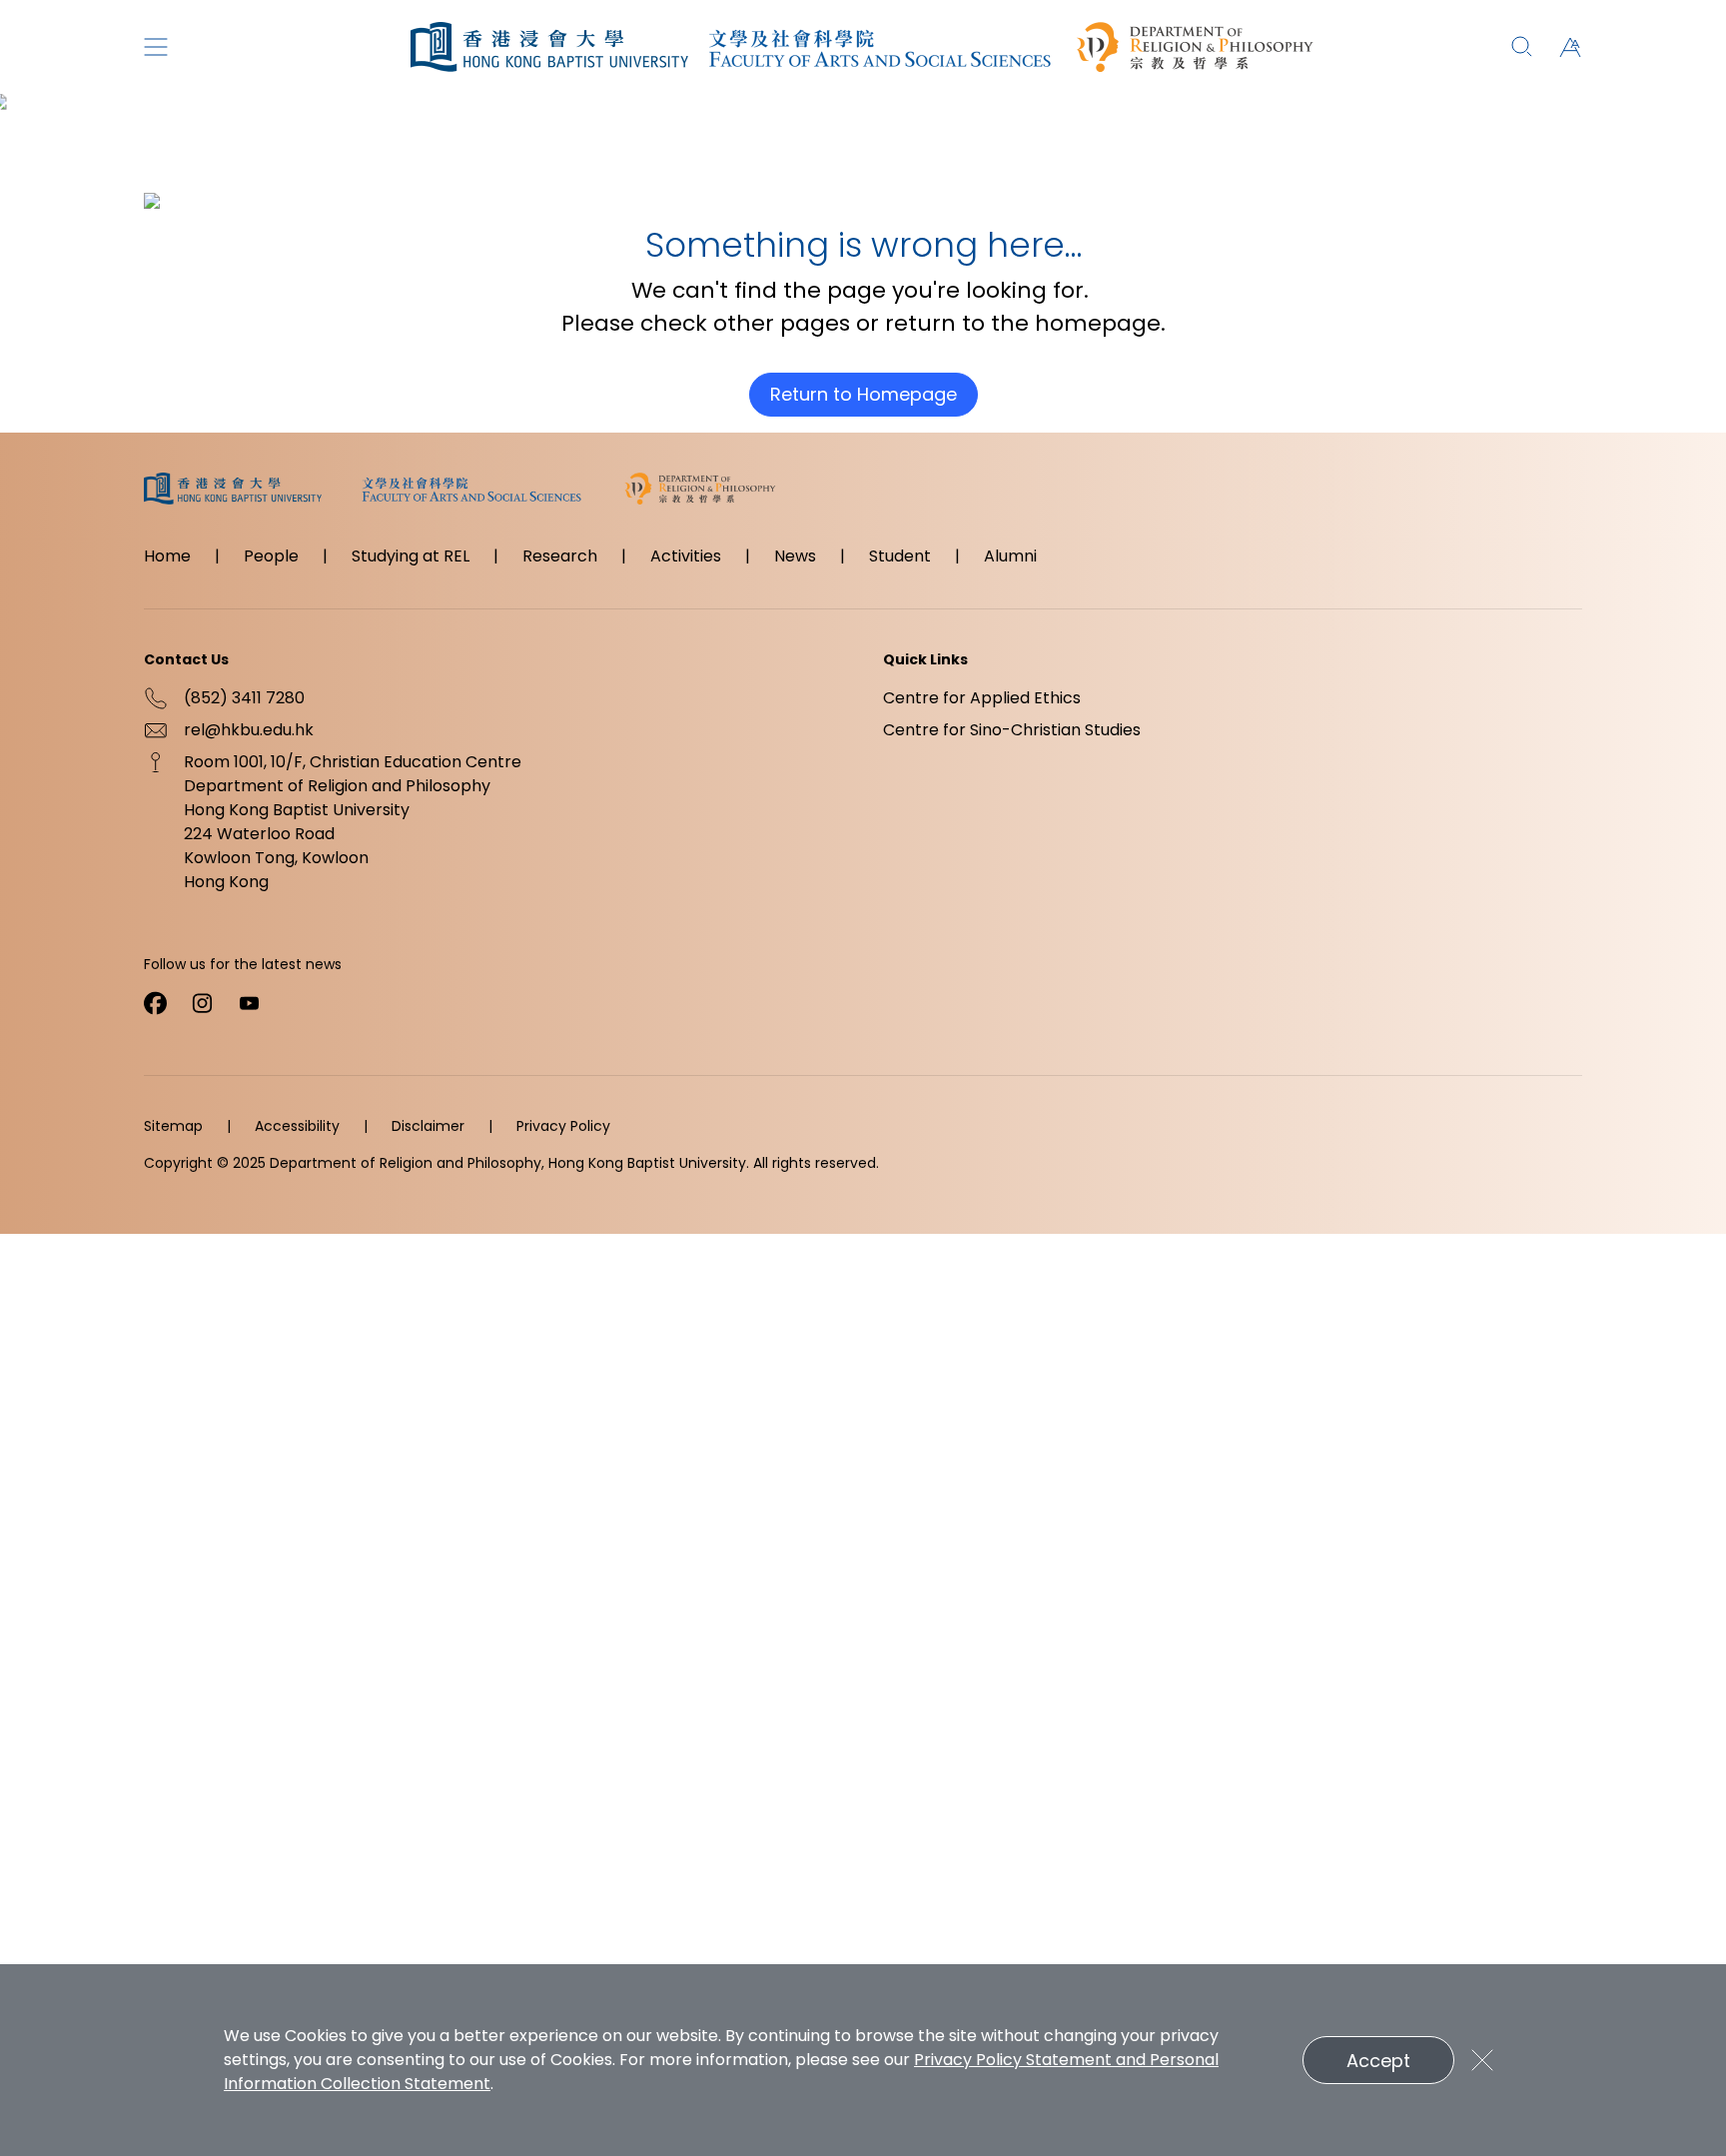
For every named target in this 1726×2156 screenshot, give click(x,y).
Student (900, 556)
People (271, 556)
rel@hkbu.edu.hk (249, 730)
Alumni (1010, 556)
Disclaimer (428, 1126)
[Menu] (156, 47)
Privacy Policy (563, 1126)
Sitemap (173, 1126)
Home (167, 556)
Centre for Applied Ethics (982, 698)
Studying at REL (411, 556)
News (795, 556)
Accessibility (297, 1126)
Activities (686, 556)
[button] (1570, 47)
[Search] (1522, 47)
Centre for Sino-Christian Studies (1012, 730)
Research (560, 556)
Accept (1378, 2061)
